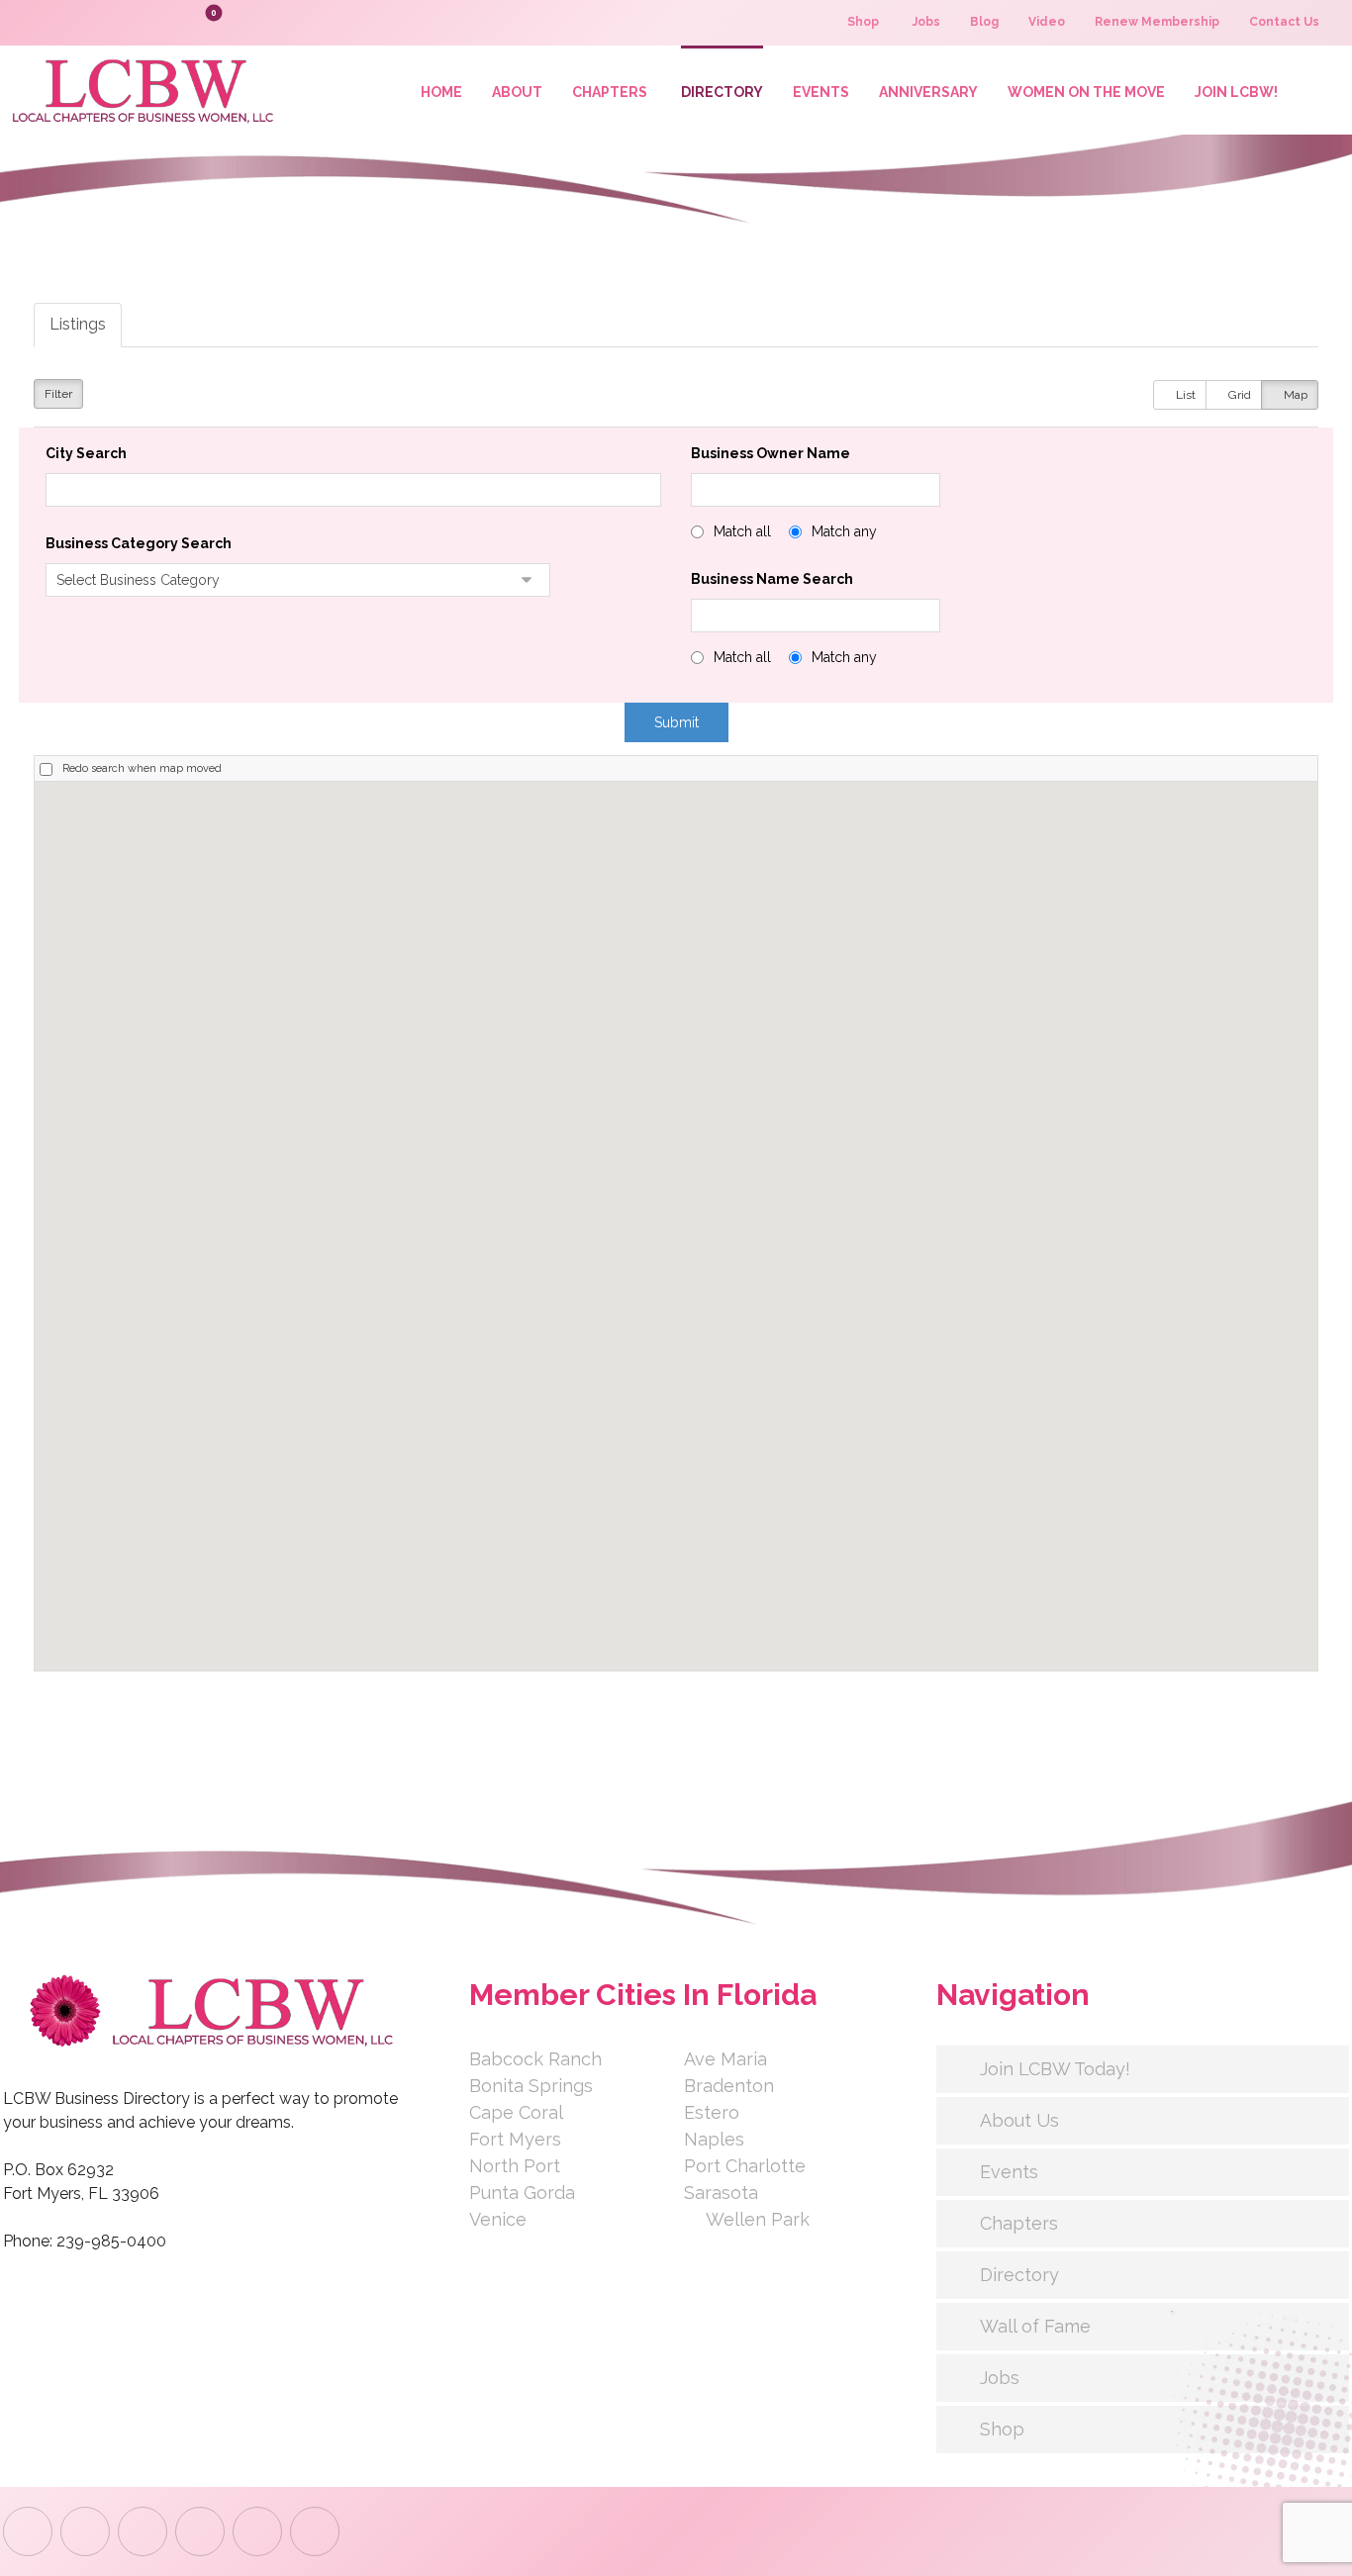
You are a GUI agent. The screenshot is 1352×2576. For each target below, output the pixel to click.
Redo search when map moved (142, 768)
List (1184, 395)
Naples (714, 2139)
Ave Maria (725, 2059)
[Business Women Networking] (140, 90)
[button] (167, 22)
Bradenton (729, 2086)
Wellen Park (758, 2219)
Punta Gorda (522, 2193)
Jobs (1000, 2378)
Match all (742, 531)
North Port (515, 2166)
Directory (1019, 2275)
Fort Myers (515, 2139)
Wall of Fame (1035, 2326)
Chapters (1019, 2223)
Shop (1002, 2429)
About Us (1019, 2120)
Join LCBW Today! (1055, 2069)
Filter (58, 394)
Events (1009, 2172)
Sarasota (721, 2193)
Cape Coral (516, 2112)
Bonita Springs (531, 2086)
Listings (78, 324)
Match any (844, 531)
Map (1294, 395)
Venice (498, 2219)
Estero (712, 2112)
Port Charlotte (745, 2166)
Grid (1238, 395)
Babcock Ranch (535, 2059)
